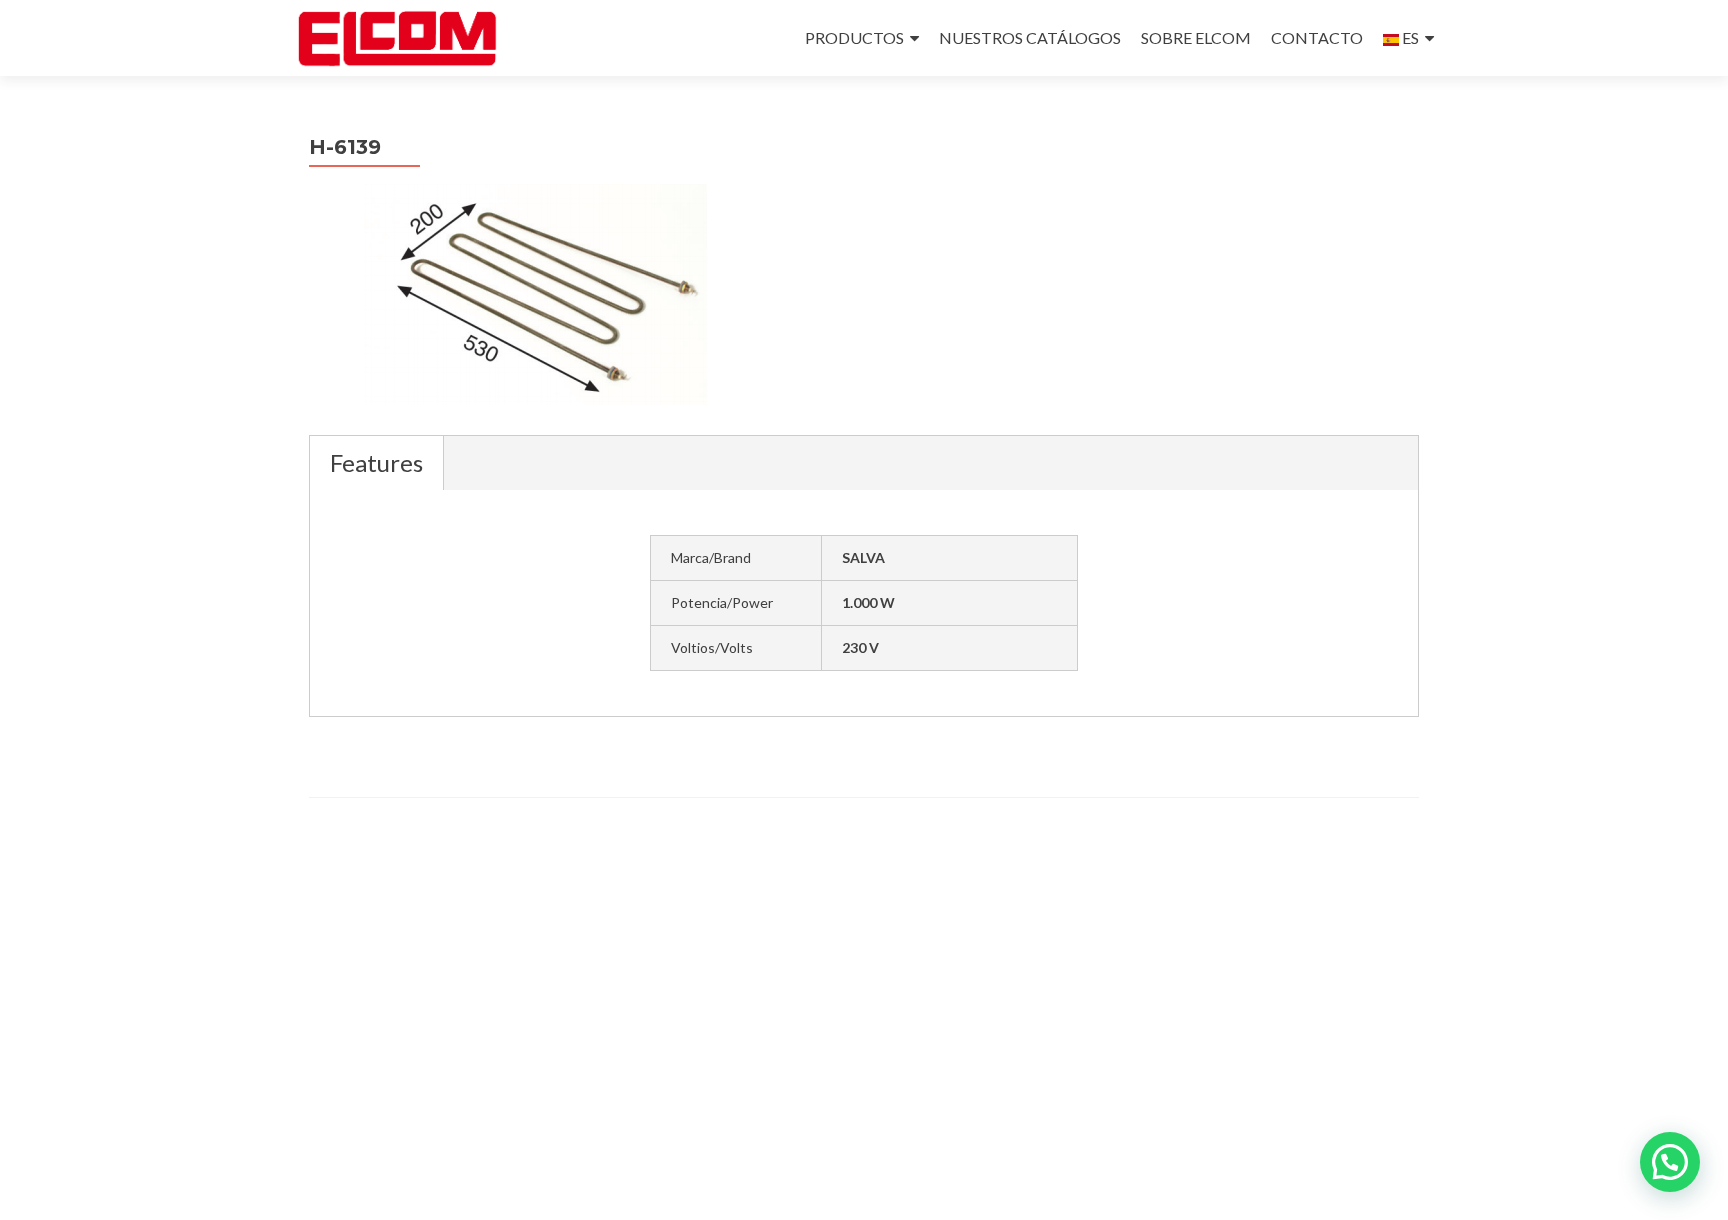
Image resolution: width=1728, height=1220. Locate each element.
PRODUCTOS (854, 37)
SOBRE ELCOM (1196, 37)
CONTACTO (1317, 37)
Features (376, 462)
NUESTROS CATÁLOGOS (1030, 37)
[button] (1670, 1162)
